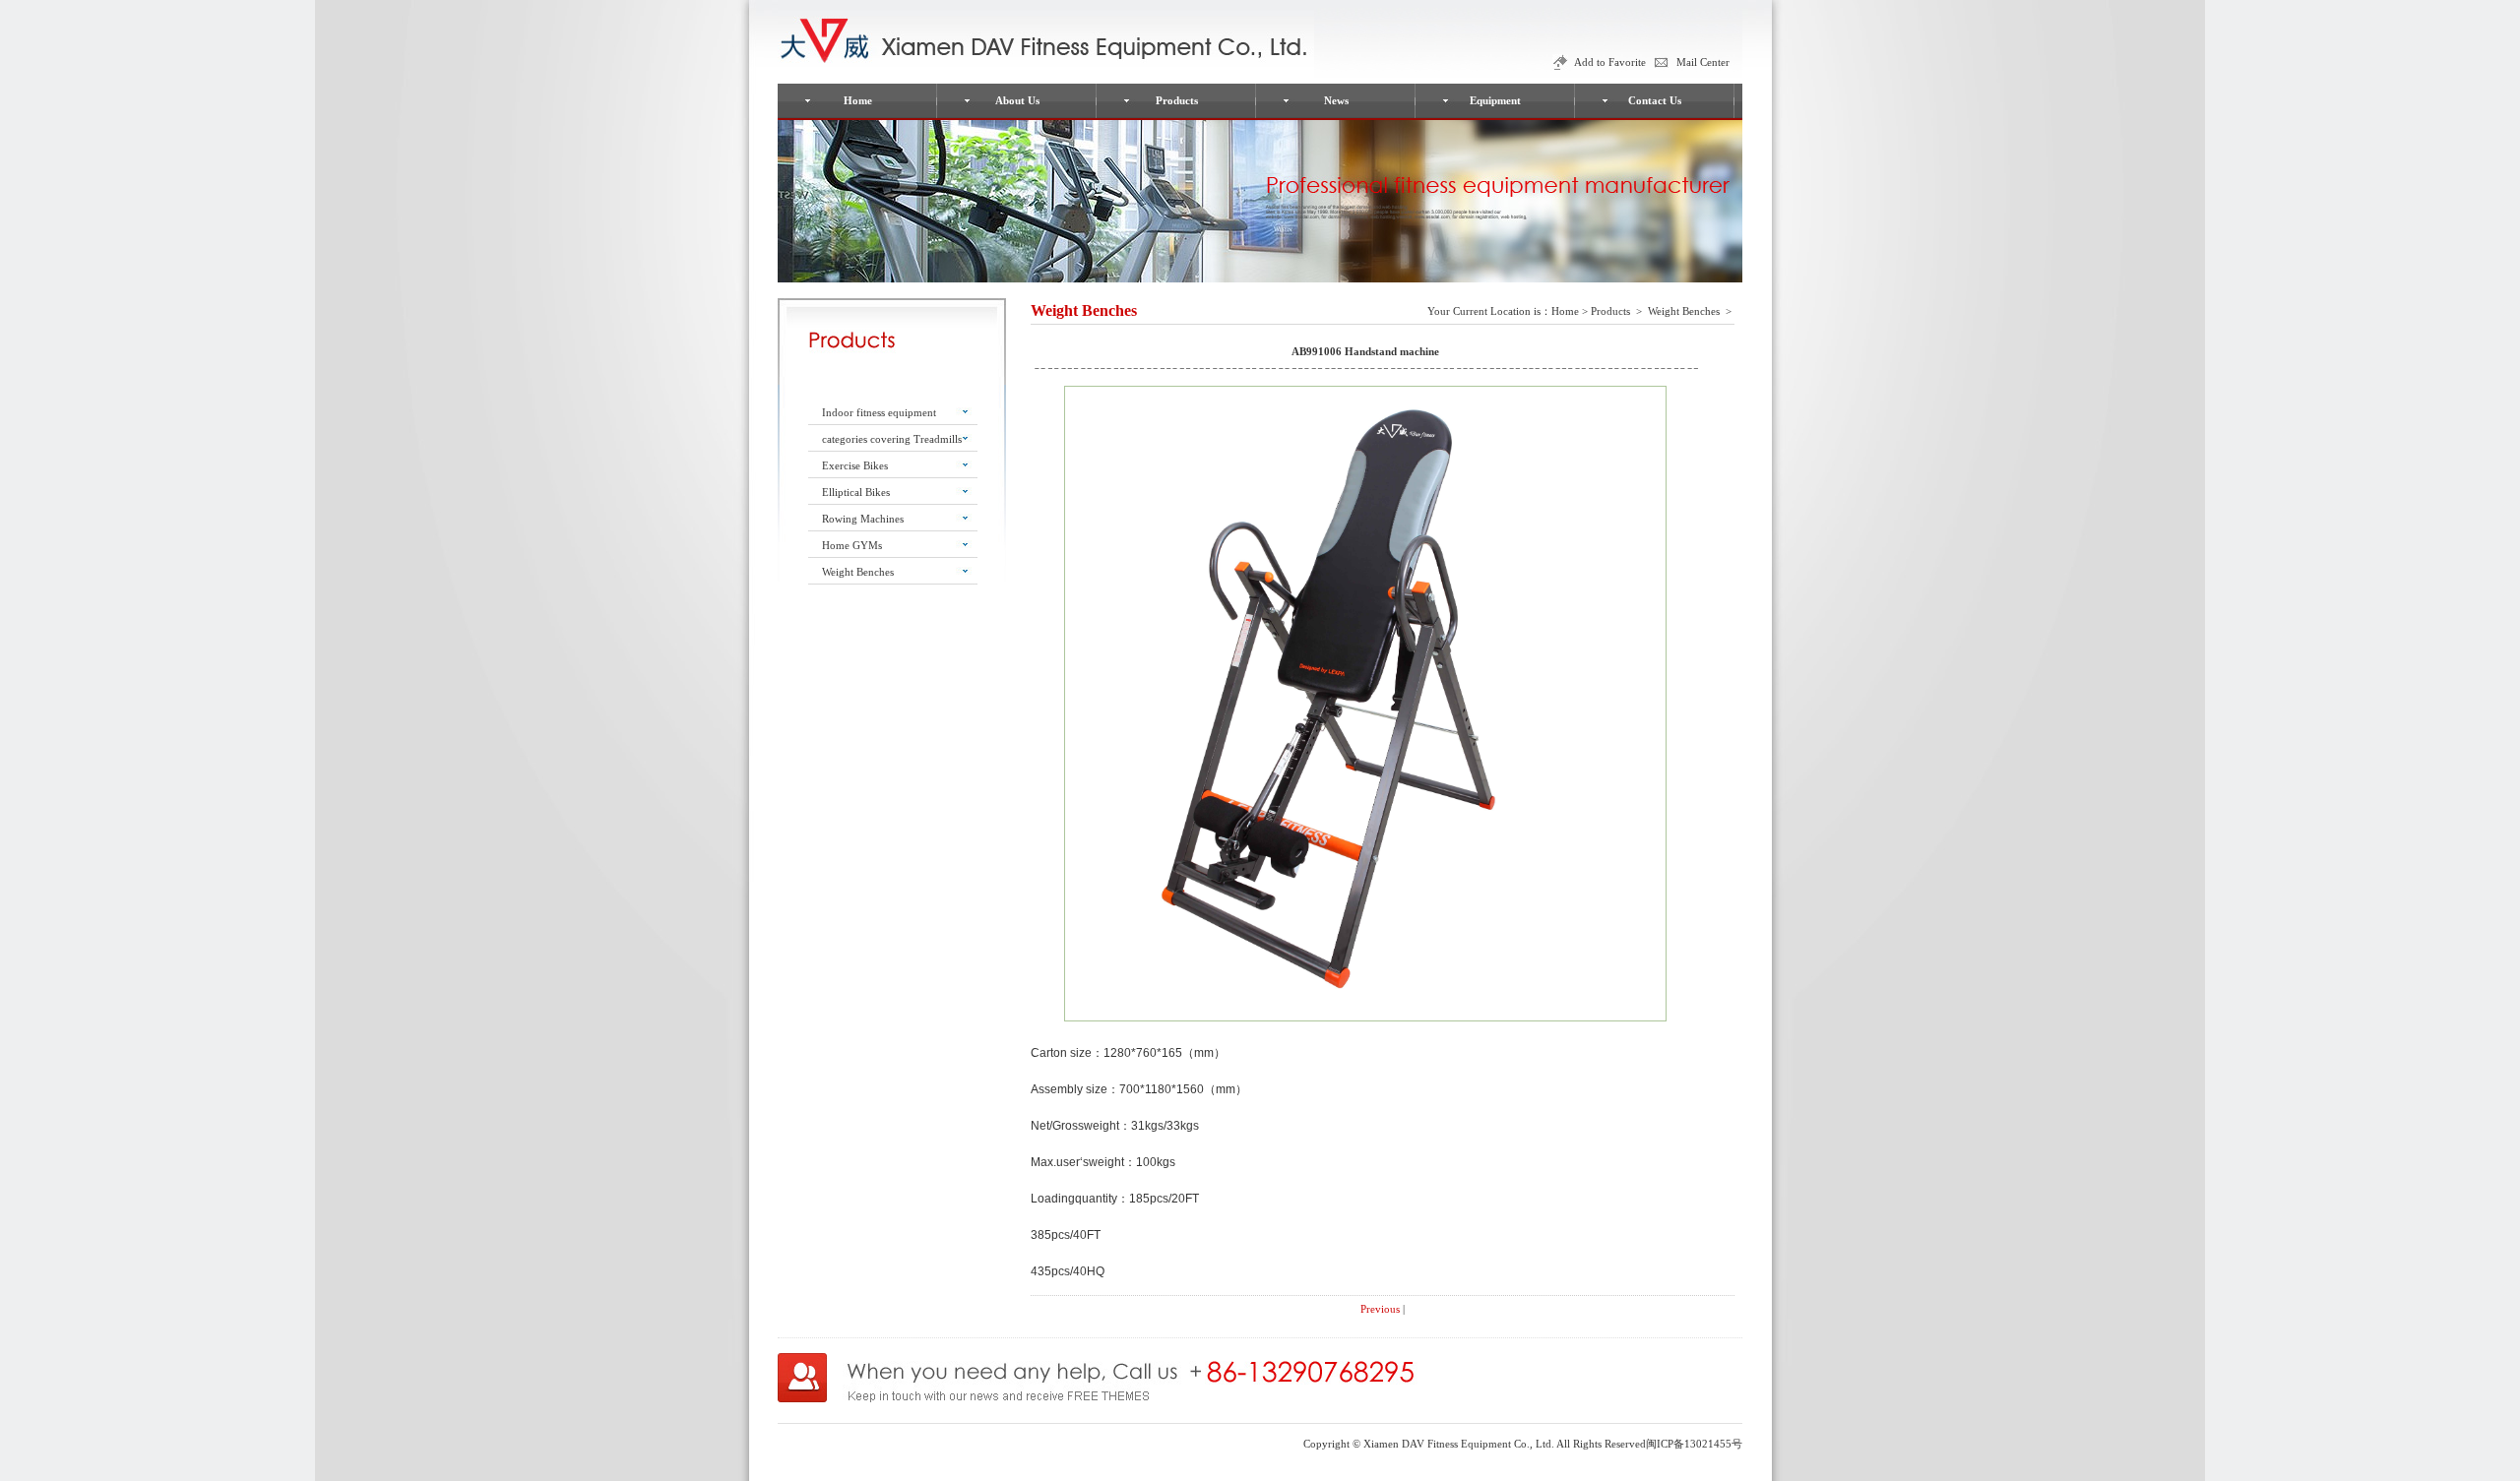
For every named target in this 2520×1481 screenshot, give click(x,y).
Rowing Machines (863, 519)
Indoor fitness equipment (879, 412)
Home (858, 100)
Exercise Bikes (855, 465)
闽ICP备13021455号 (1694, 1444)
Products (1177, 100)
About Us (1017, 100)
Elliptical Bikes (856, 492)
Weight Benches (858, 572)
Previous (1380, 1309)
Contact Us (1655, 100)
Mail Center (1703, 62)
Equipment (1495, 100)
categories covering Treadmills (892, 439)
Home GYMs (852, 545)
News (1336, 100)
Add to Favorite (1610, 62)
